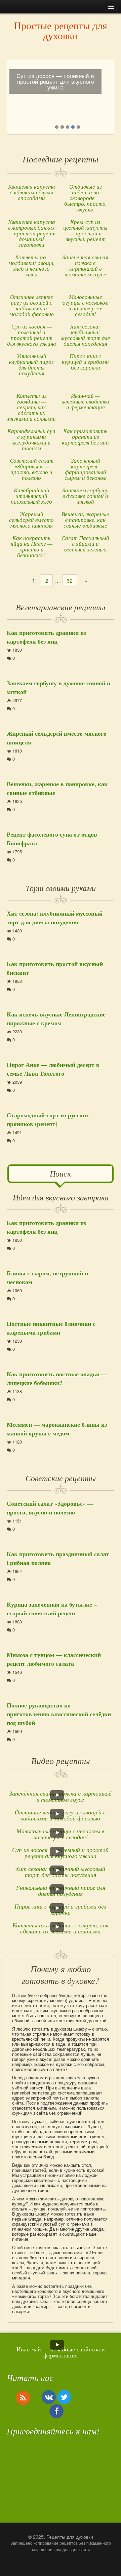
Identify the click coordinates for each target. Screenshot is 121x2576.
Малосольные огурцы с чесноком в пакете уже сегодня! (86, 305)
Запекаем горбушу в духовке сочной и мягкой (86, 496)
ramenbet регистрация (34, 2093)
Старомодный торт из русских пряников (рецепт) (48, 1119)
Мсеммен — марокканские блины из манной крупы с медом (57, 1429)
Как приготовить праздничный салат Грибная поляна (58, 1558)
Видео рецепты (61, 1760)
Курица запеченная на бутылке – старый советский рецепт (52, 1609)
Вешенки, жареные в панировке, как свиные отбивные (85, 520)
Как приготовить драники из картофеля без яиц (85, 437)
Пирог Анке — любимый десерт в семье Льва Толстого (53, 1069)
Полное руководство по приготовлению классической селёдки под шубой (59, 1714)
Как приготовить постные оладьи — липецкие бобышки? (57, 1378)
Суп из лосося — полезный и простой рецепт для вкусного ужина (32, 335)
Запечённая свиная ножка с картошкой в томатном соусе (85, 266)
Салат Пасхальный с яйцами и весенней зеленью (85, 544)
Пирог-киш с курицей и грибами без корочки (85, 362)
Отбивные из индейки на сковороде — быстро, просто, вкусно (86, 198)
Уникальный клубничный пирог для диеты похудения (31, 364)
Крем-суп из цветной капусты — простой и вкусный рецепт (85, 230)
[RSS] (23, 2397)
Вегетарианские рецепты (61, 607)
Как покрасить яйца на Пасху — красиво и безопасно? (32, 546)
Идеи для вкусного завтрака (61, 1197)
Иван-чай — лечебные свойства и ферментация (86, 401)
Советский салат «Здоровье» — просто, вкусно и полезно (32, 469)
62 (70, 581)
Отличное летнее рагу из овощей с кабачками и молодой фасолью (32, 305)
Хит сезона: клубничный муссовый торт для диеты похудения (85, 335)
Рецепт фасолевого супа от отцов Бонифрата (52, 839)
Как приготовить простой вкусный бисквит (55, 968)
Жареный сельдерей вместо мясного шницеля (31, 520)
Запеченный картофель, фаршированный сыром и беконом (86, 469)
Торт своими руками (61, 888)
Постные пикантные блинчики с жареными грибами (51, 1328)
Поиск (60, 1173)
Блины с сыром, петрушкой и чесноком (47, 1277)
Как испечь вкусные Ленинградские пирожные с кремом (56, 1018)
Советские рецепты (61, 1478)
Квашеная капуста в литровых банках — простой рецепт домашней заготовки (31, 233)
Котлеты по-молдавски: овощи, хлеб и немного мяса (32, 266)
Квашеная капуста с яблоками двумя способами (32, 192)
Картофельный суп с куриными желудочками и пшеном (31, 439)
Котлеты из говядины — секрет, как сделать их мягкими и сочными (31, 407)
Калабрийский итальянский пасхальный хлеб (31, 496)
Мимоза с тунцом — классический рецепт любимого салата (54, 1659)
